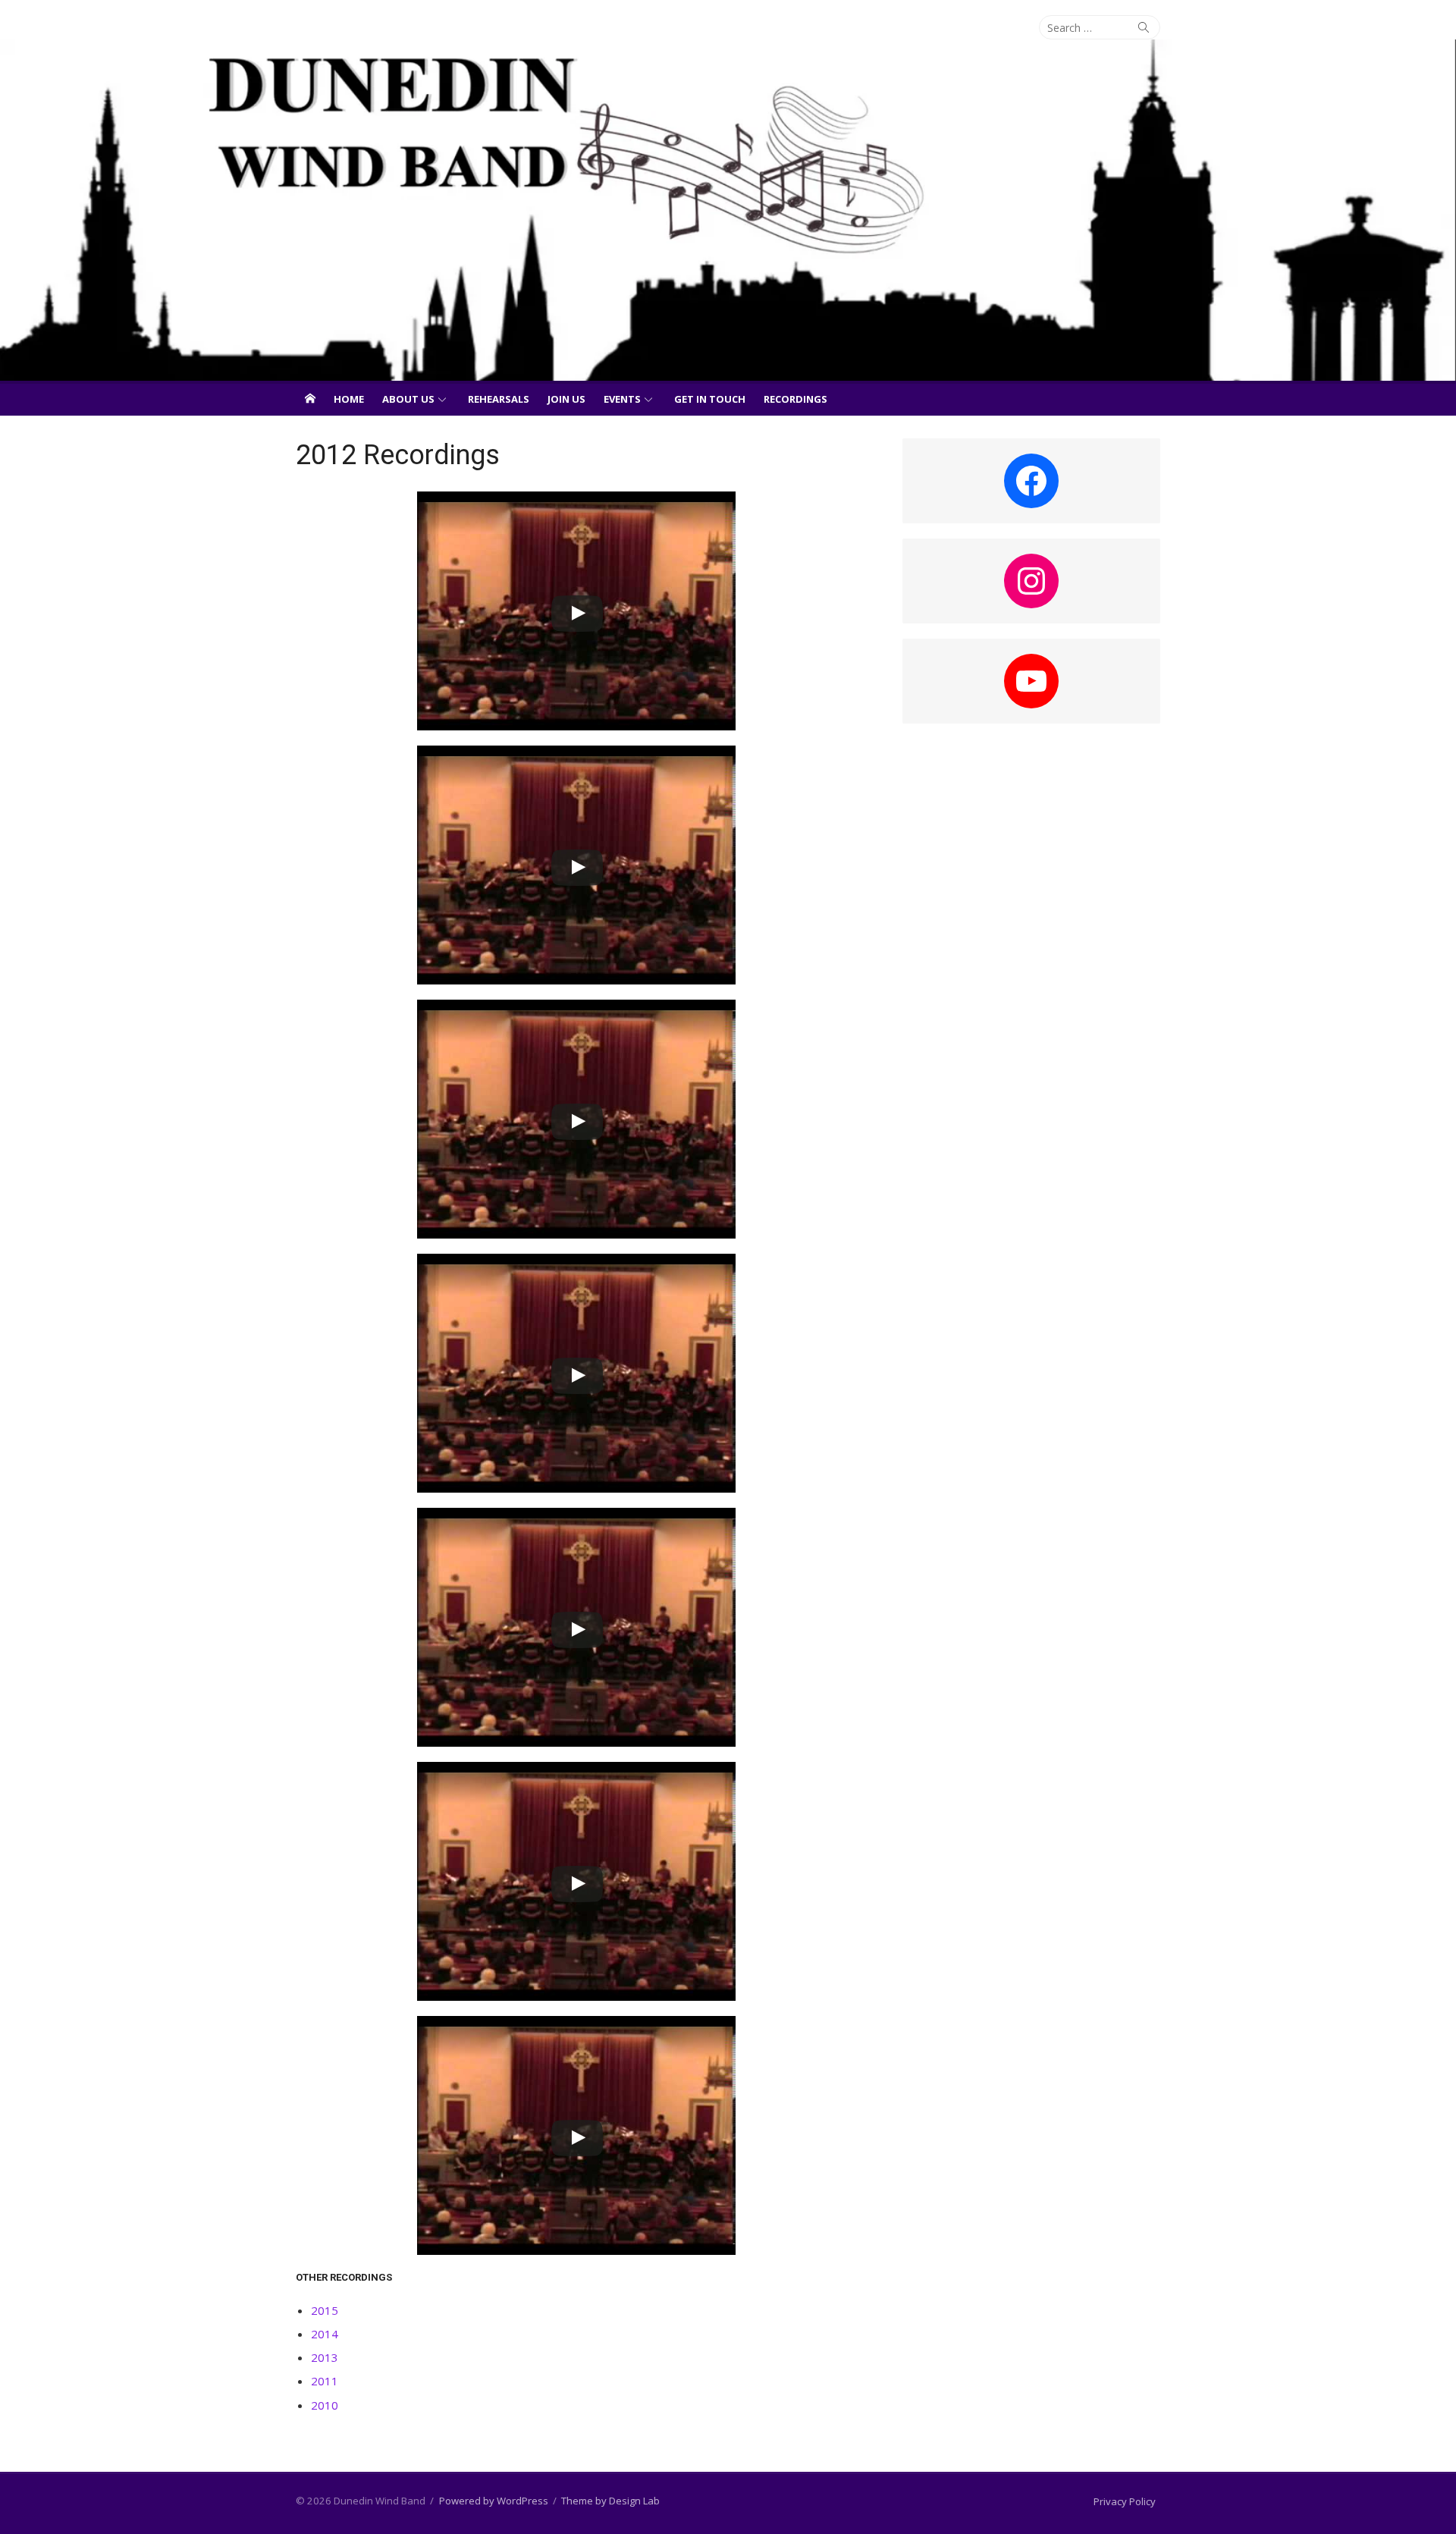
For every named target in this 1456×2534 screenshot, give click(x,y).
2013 (325, 2357)
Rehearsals (499, 399)
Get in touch (710, 399)
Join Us (566, 399)
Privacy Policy (1125, 2501)
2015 (325, 2310)
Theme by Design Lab (610, 2501)
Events (622, 399)
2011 (325, 2381)
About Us (408, 399)
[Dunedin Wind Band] (728, 210)
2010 (325, 2405)
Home (349, 399)
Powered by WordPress (494, 2501)
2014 (325, 2334)
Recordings (795, 399)
